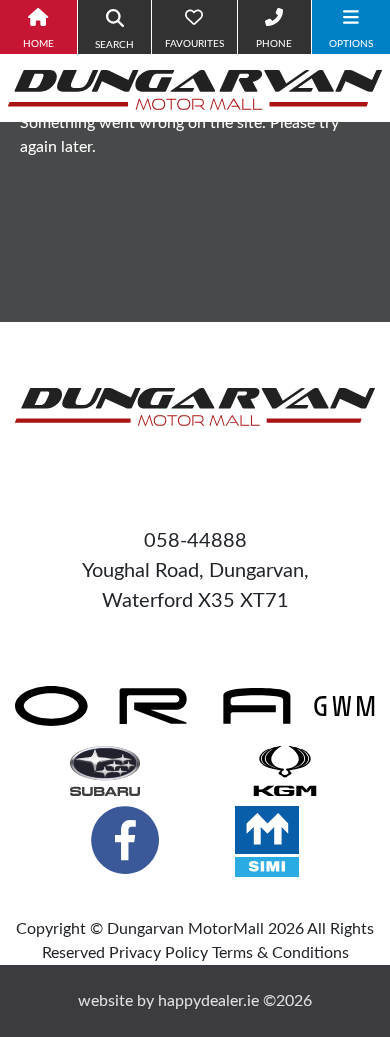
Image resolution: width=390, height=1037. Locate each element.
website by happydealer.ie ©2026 (195, 1001)
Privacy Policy (158, 953)
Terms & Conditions (280, 953)
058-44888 (195, 541)
